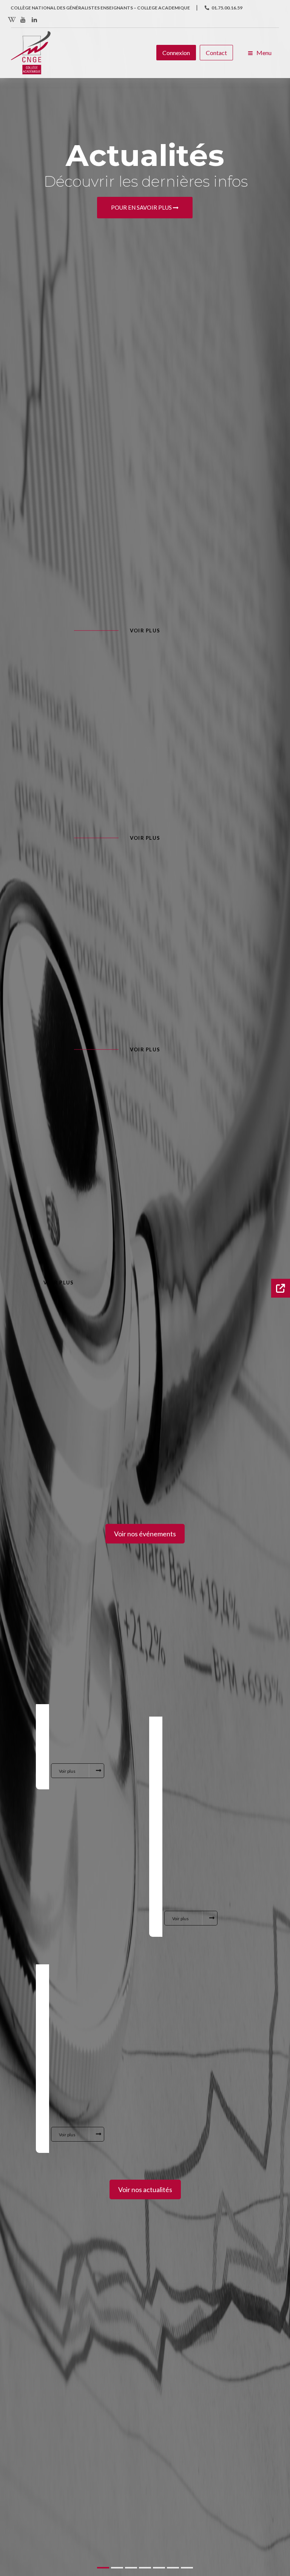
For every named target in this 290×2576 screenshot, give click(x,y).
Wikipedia (12, 20)
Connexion (176, 53)
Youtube (23, 20)
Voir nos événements (145, 1534)
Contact (216, 53)
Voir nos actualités (145, 2189)
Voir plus (145, 631)
